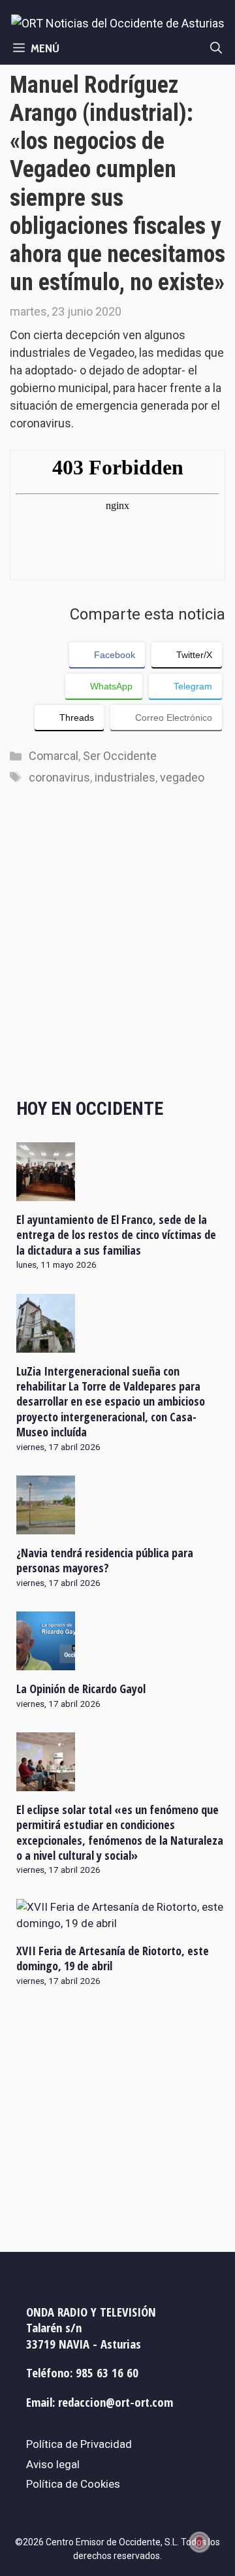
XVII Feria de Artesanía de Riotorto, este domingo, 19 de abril (113, 1958)
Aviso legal (53, 2464)
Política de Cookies (73, 2484)
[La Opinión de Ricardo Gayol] (46, 1662)
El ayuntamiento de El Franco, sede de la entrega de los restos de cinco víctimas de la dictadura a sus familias (116, 1235)
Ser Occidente (120, 756)
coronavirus (59, 777)
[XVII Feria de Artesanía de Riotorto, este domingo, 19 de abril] (121, 1923)
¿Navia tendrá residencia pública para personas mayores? (105, 1560)
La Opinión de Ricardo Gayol (81, 1689)
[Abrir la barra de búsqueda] (216, 48)
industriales (125, 777)
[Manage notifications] (200, 2542)
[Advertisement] (117, 955)
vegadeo (182, 777)
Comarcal (54, 756)
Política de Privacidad (79, 2444)
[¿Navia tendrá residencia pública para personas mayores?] (46, 1525)
